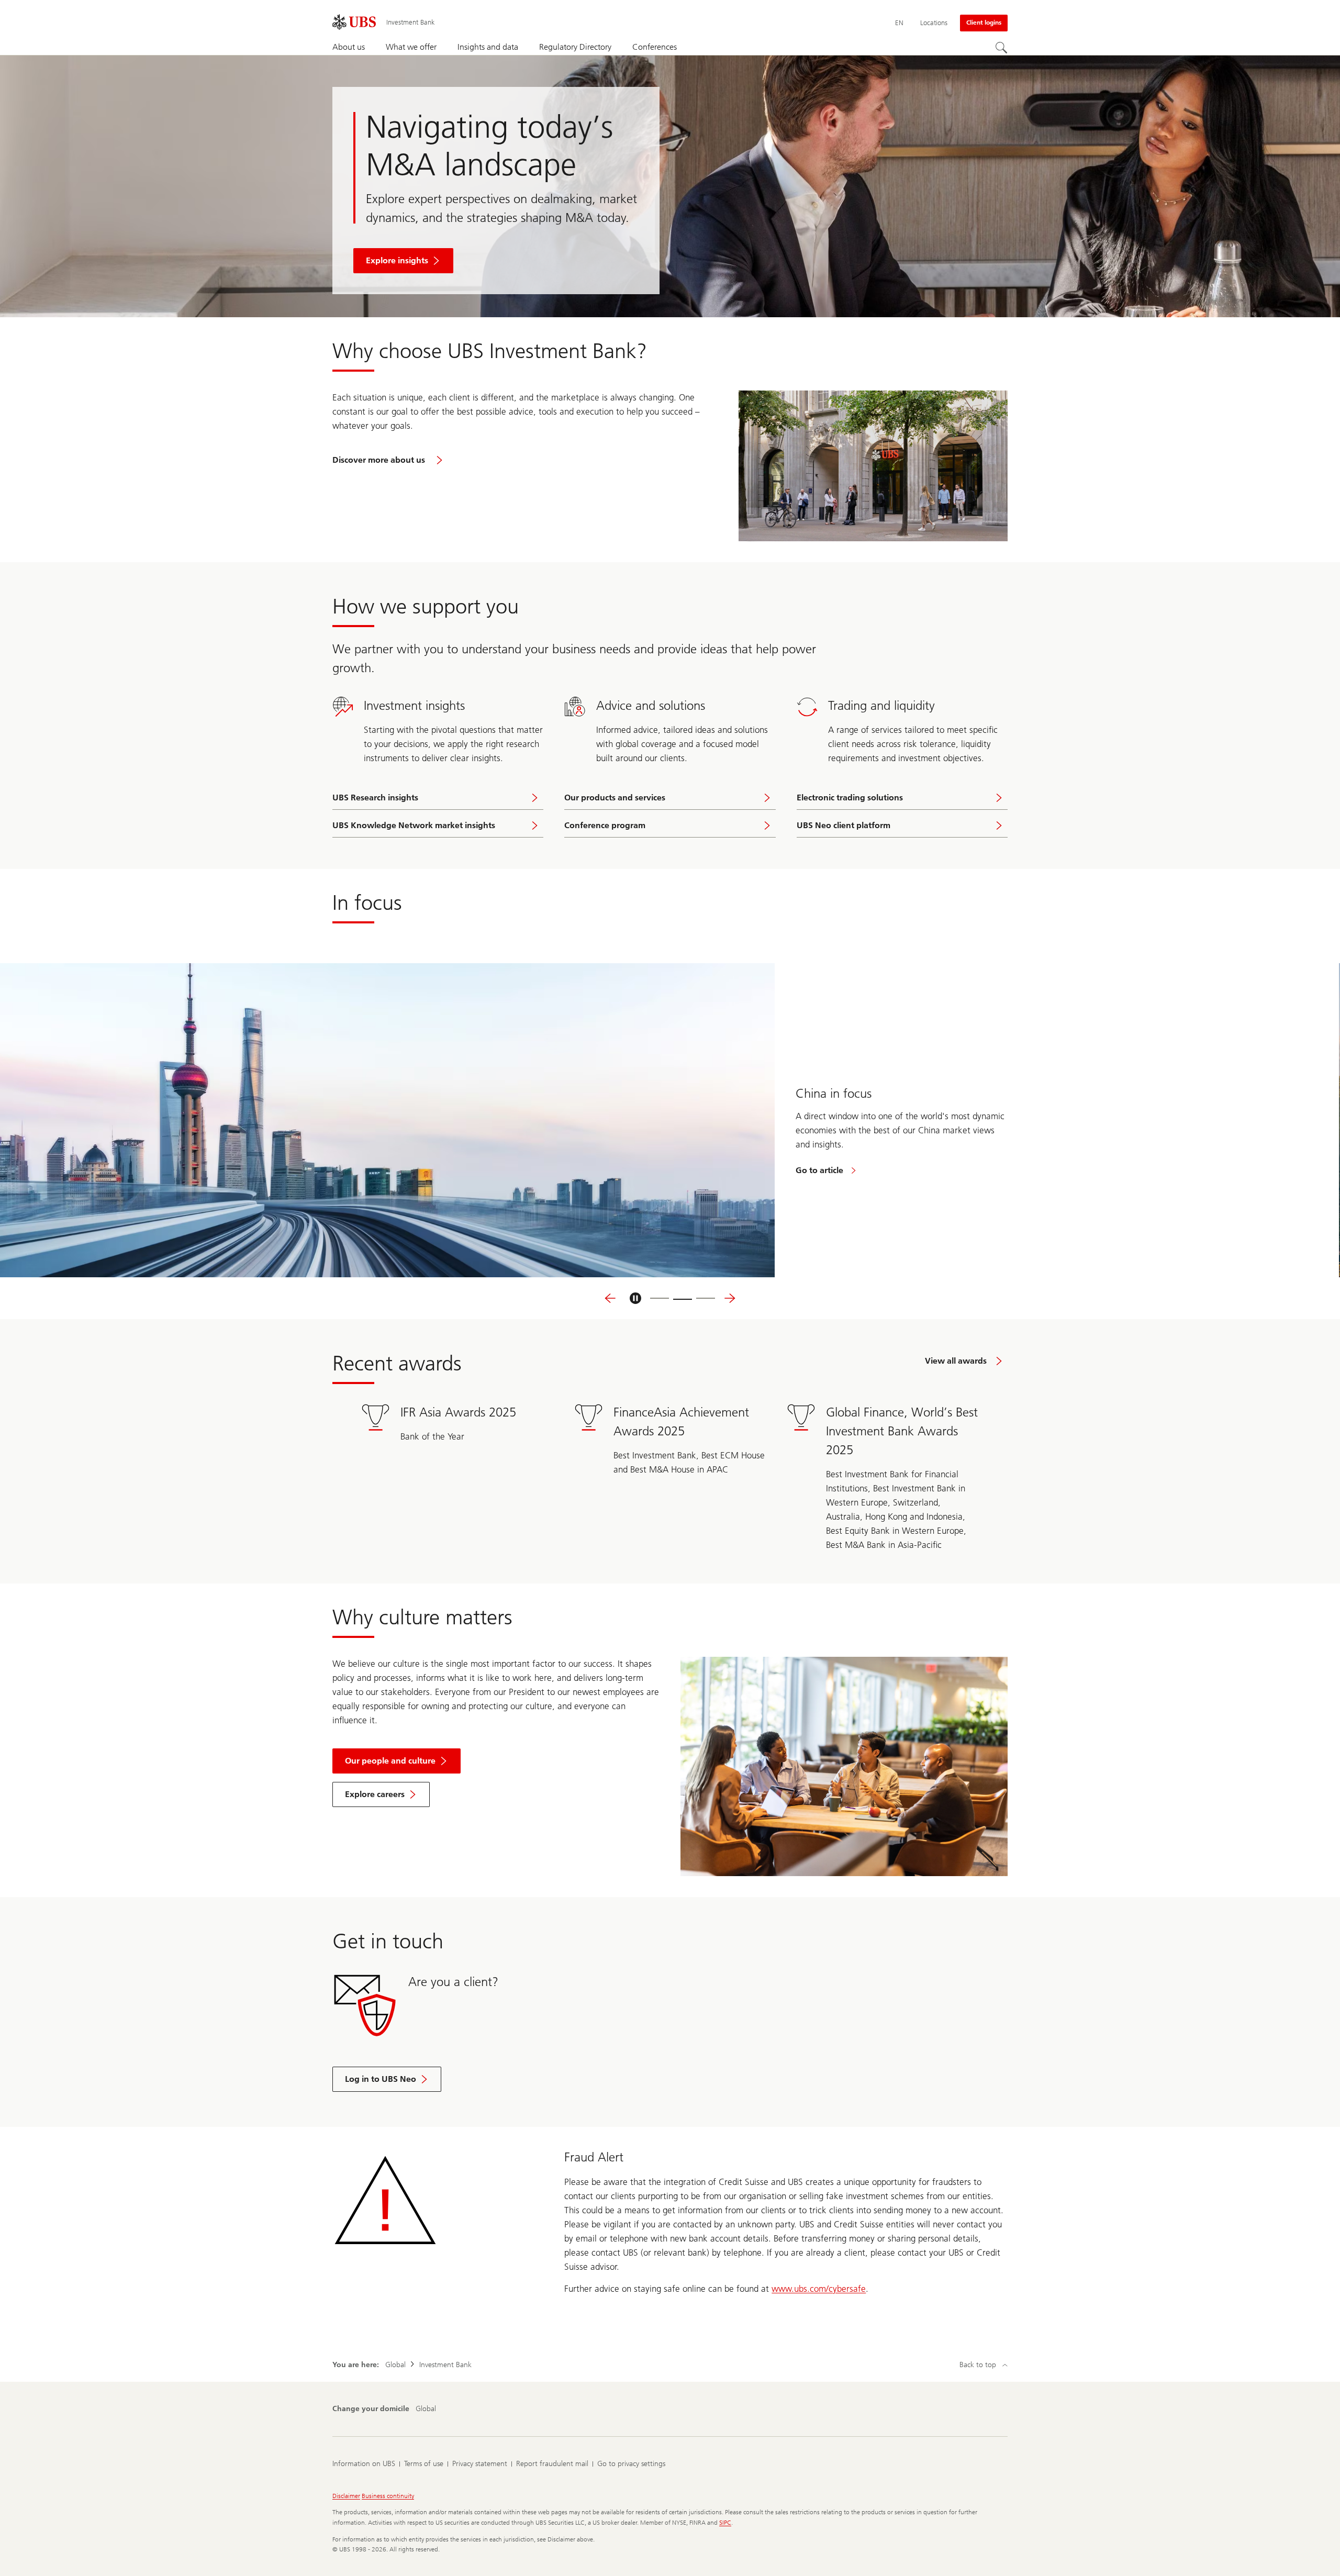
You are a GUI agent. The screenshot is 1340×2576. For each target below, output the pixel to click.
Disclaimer (346, 2496)
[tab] (660, 1298)
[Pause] (635, 1298)
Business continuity (388, 2496)
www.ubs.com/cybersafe (819, 2289)
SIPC (725, 2523)
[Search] (1001, 48)
